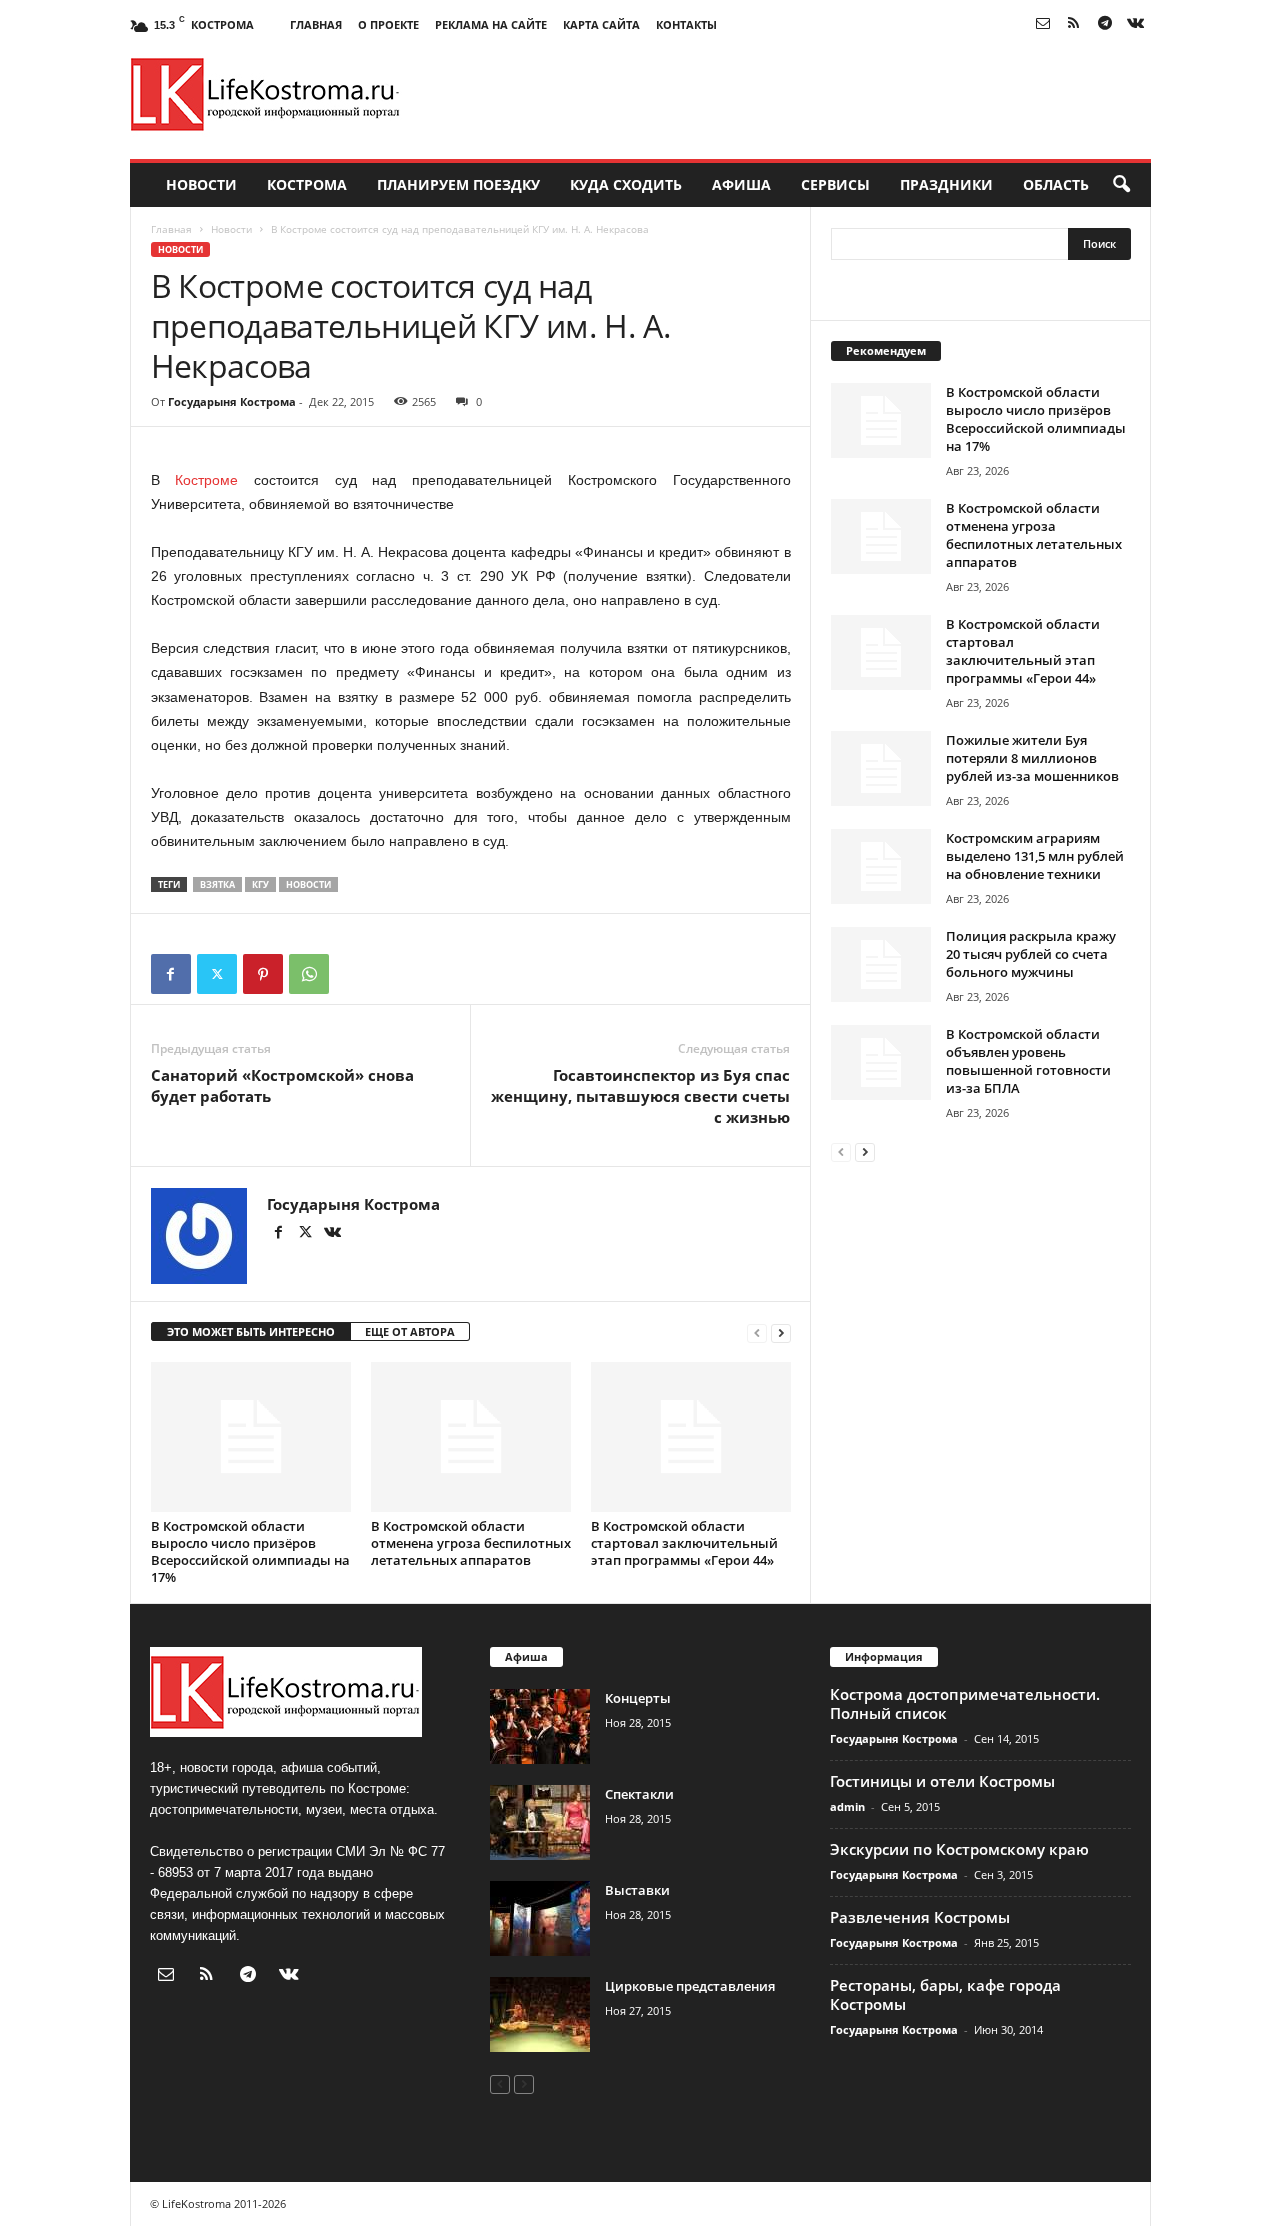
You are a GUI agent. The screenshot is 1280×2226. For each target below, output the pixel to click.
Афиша (741, 184)
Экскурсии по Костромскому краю (959, 1849)
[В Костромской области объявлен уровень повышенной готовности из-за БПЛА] (881, 1062)
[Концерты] (540, 1726)
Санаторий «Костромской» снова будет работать (282, 1085)
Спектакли (639, 1794)
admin (847, 1806)
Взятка (217, 884)
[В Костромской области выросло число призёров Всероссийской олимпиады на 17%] (251, 1437)
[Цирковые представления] (540, 2014)
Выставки (637, 1890)
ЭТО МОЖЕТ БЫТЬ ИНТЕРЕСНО (251, 1331)
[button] (1121, 185)
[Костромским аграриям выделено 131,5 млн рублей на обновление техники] (881, 866)
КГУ (260, 884)
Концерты (638, 1698)
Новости (201, 184)
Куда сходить (626, 184)
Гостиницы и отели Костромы (942, 1781)
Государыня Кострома (232, 401)
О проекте (388, 24)
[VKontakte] (1136, 24)
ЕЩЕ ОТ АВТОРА (410, 1331)
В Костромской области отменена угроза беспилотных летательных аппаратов (471, 1543)
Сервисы (835, 184)
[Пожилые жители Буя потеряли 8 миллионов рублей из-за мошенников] (881, 768)
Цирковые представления (690, 1986)
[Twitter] (217, 974)
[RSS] (1074, 24)
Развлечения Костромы (920, 1917)
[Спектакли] (540, 1822)
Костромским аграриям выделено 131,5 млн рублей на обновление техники (1035, 856)
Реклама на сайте (491, 24)
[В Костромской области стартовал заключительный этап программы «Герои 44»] (691, 1437)
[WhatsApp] (309, 974)
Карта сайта (601, 24)
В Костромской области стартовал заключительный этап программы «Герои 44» (684, 1543)
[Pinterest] (263, 974)
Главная (316, 24)
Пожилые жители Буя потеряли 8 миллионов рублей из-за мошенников (1032, 758)
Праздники (946, 184)
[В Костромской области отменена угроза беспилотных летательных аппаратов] (471, 1437)
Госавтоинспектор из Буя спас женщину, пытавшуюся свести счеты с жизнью (640, 1096)
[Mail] (1043, 24)
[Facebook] (171, 974)
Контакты (686, 24)
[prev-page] (757, 1332)
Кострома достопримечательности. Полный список (965, 1703)
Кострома (307, 184)
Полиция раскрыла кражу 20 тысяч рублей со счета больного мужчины (1031, 954)
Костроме (206, 480)
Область (1056, 184)
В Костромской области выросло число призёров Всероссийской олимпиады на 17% (250, 1551)
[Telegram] (1105, 24)
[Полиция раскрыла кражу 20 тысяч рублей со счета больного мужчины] (881, 964)
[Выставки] (540, 1918)
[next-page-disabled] (524, 2083)
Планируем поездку (458, 184)
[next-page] (781, 1332)
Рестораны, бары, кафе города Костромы (945, 1994)
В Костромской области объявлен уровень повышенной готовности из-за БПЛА (1028, 1061)
